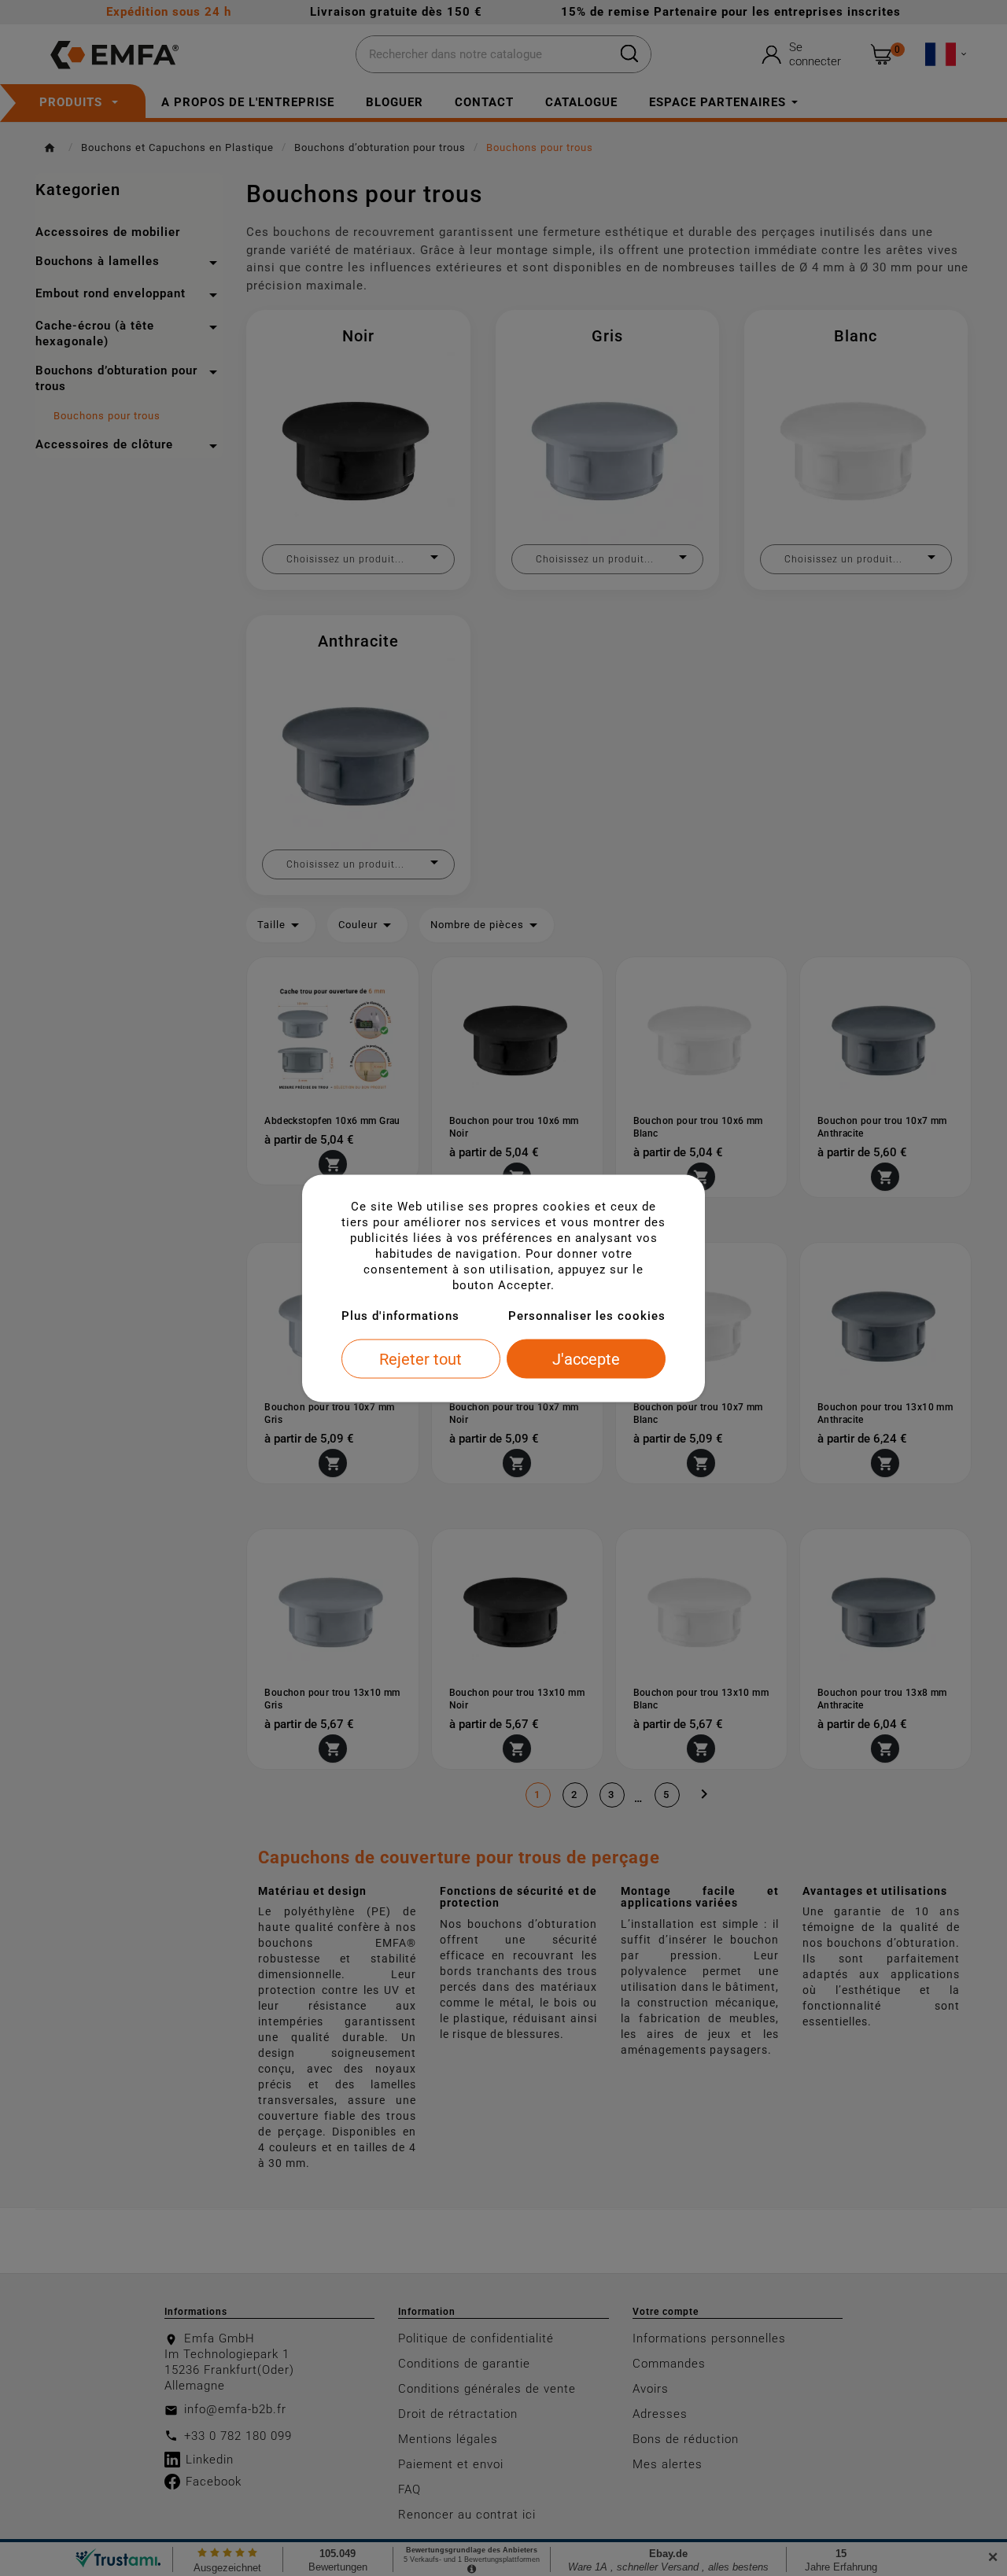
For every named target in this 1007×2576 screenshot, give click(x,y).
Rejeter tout (421, 1358)
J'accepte (586, 1358)
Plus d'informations (400, 1315)
